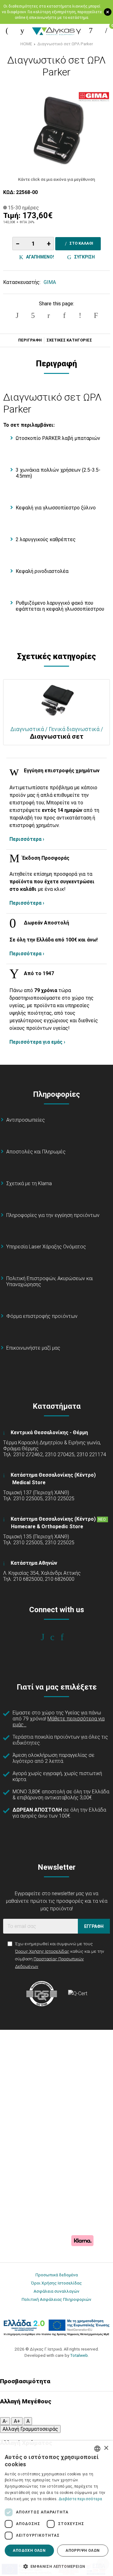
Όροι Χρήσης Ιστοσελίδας (56, 2283)
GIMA (50, 282)
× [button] (106, 2448)
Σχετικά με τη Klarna (29, 1183)
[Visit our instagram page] (57, 1637)
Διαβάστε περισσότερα (81, 2499)
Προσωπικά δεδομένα (57, 2275)
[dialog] (56, 2508)
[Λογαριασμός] (91, 31)
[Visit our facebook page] (47, 1637)
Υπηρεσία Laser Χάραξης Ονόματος (46, 1247)
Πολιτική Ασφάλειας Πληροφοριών (56, 2299)
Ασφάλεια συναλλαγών (56, 2291)
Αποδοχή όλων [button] (29, 2551)
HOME (26, 44)
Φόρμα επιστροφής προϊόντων (42, 1316)
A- (5, 2421)
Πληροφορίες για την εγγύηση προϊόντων (53, 1215)
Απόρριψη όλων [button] (83, 2551)
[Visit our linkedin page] (66, 1637)
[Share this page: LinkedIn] (64, 315)
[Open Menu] (7, 31)
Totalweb (79, 2355)
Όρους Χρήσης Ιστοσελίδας (42, 1951)
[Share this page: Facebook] (17, 315)
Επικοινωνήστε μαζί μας (33, 1348)
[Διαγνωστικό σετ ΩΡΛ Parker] (56, 129)
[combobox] (97, 2449)
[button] (56, 2566)
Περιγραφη (30, 340)
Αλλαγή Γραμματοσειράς (30, 2429)
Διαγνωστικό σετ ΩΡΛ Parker (65, 44)
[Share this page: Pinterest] (49, 315)
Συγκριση (83, 257)
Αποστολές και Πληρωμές (36, 1152)
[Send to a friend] (96, 315)
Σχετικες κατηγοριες (69, 340)
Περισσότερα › (27, 839)
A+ (17, 2421)
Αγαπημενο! (39, 257)
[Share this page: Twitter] (33, 315)
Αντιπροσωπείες (26, 1120)
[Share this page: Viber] (80, 315)
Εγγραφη (94, 1926)
